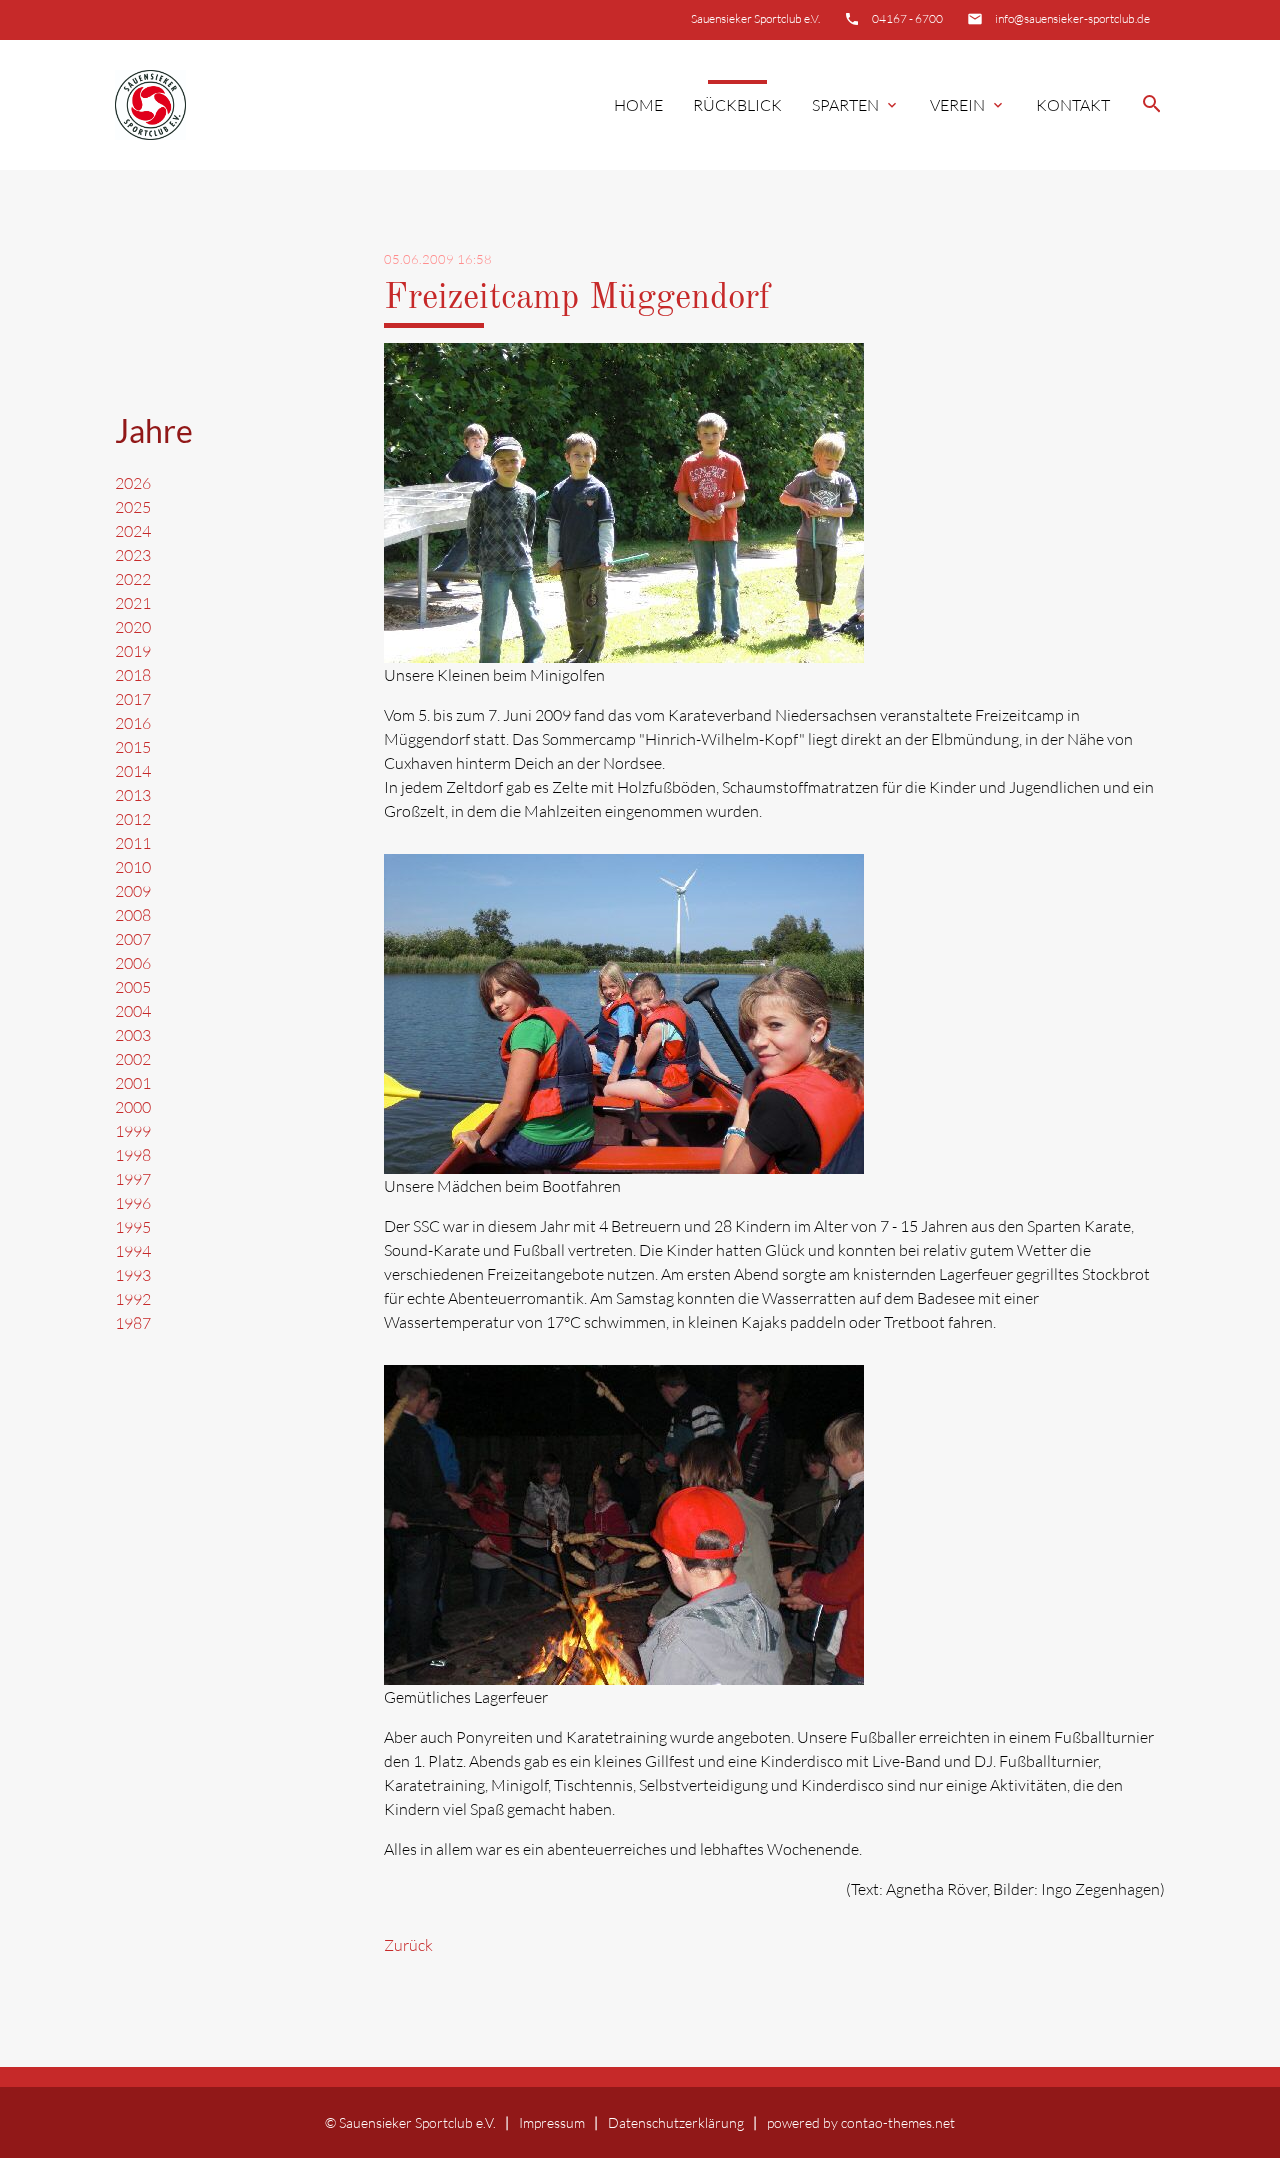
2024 (133, 531)
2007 (133, 939)
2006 (133, 963)
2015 (133, 747)
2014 (133, 771)
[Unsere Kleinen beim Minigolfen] (624, 651)
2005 (133, 987)
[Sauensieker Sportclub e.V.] (150, 105)
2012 (133, 819)
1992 (133, 1299)
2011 (133, 843)
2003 (133, 1035)
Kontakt (1073, 105)
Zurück (408, 1945)
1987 (133, 1323)
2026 (133, 483)
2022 (133, 579)
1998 (133, 1155)
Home (638, 105)
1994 (133, 1251)
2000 (133, 1107)
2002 (133, 1059)
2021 (133, 603)
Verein (968, 105)
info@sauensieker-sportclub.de (1072, 18)
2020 (133, 627)
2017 (133, 699)
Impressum (552, 2122)
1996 (133, 1203)
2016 (133, 723)
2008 (133, 915)
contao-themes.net (898, 2122)
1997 (133, 1179)
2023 (133, 555)
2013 (133, 795)
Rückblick (737, 105)
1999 (133, 1131)
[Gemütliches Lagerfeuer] (624, 1673)
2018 (133, 675)
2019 (133, 651)
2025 (133, 507)
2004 (133, 1011)
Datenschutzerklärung (676, 2122)
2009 (133, 891)
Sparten (856, 105)
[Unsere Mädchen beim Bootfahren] (624, 1162)
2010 (133, 867)
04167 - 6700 (907, 18)
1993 (133, 1275)
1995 (133, 1227)
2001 (133, 1083)
